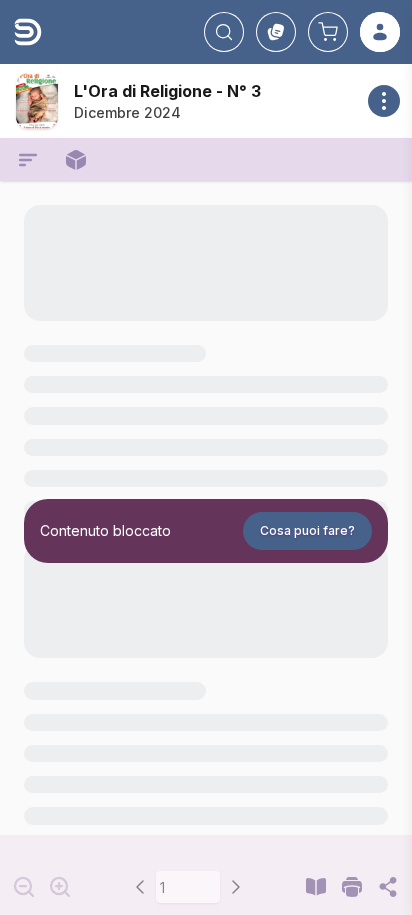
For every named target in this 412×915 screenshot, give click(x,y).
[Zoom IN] (60, 887)
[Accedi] (380, 32)
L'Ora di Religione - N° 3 (167, 91)
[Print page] (352, 887)
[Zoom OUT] (24, 887)
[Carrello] (328, 32)
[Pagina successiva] (236, 887)
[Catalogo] (276, 32)
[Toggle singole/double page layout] (316, 887)
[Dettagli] (384, 101)
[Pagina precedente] (140, 887)
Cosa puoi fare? (307, 530)
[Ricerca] (224, 32)
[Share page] (388, 887)
